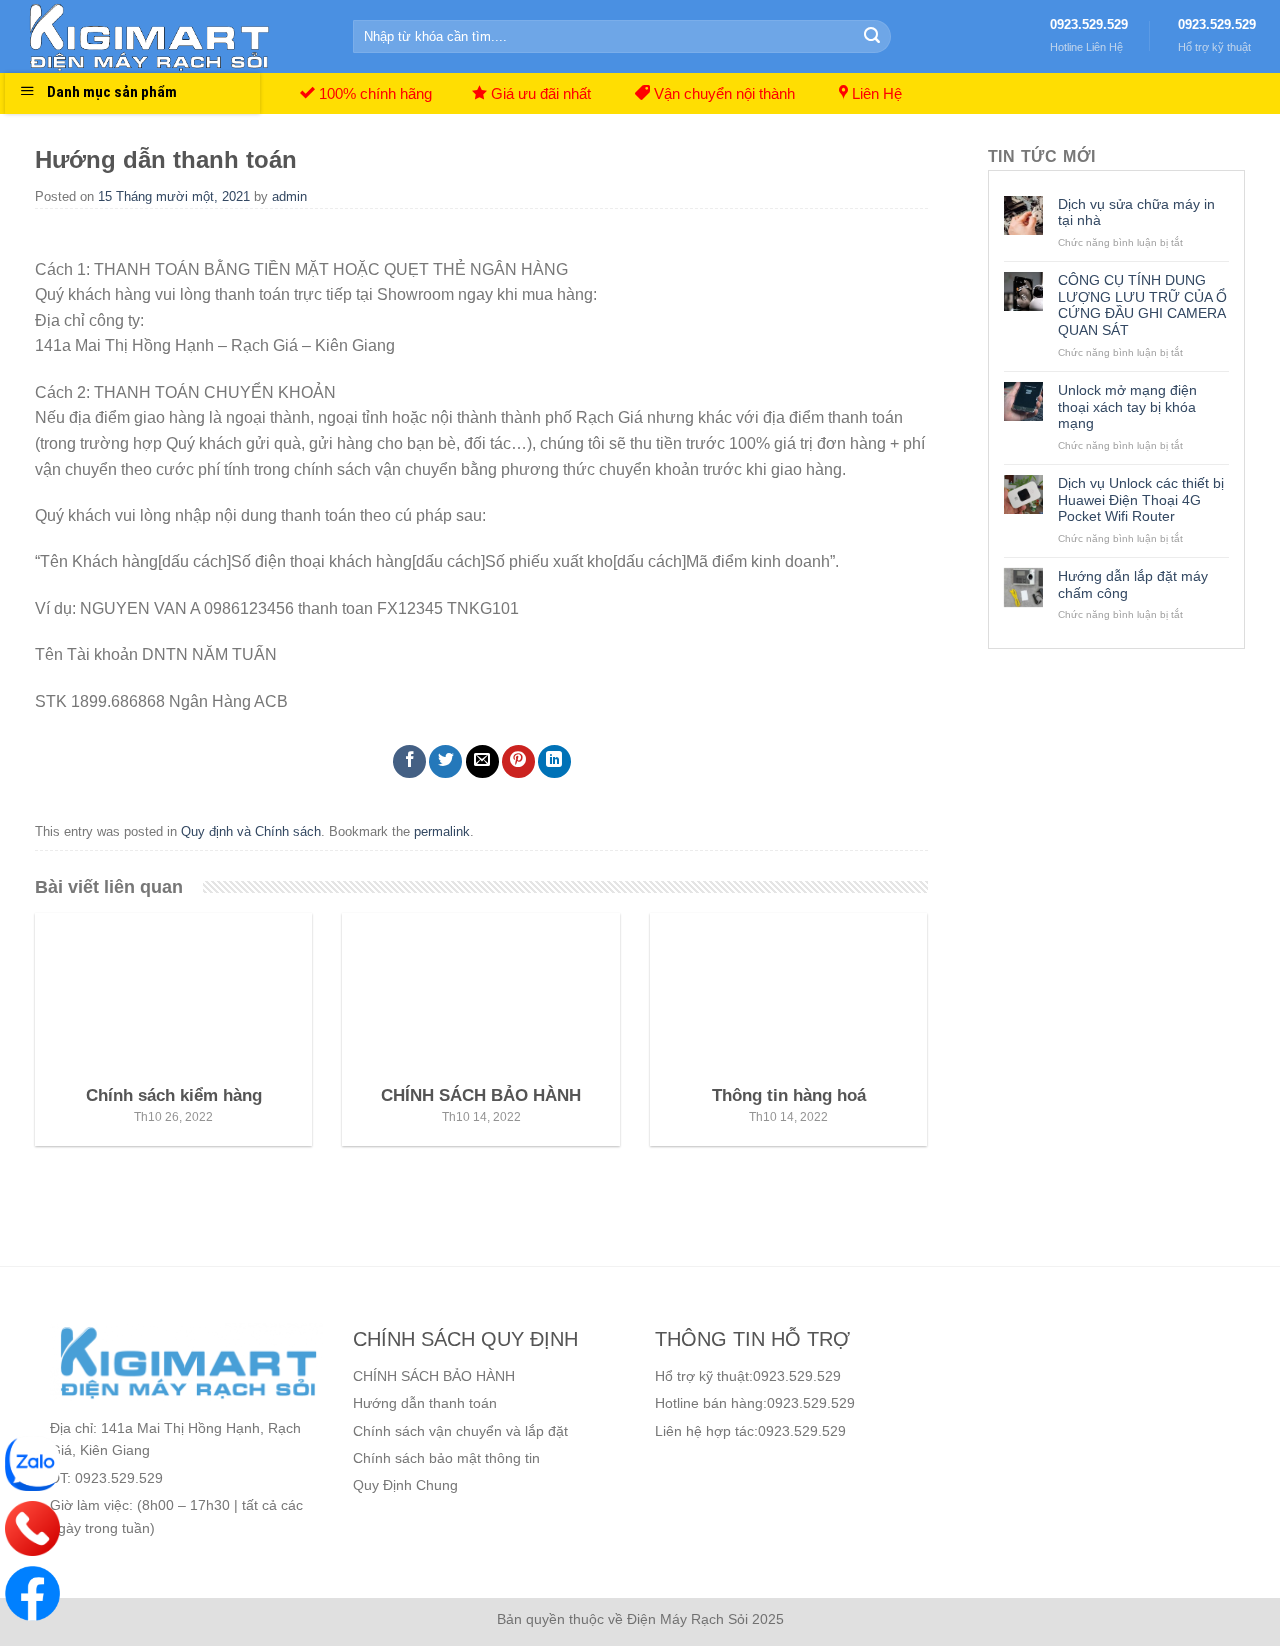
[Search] (872, 37)
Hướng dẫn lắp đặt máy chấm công (1133, 584)
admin (289, 196)
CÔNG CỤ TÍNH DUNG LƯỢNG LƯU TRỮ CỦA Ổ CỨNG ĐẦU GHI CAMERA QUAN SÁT (1142, 305)
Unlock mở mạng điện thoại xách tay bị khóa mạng (1127, 407)
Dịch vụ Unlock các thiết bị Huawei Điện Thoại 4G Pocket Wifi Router (1141, 500)
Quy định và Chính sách (251, 831)
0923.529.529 (1089, 24)
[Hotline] (32, 1528)
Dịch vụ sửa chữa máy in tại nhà (1136, 212)
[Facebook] (32, 1593)
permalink (442, 831)
